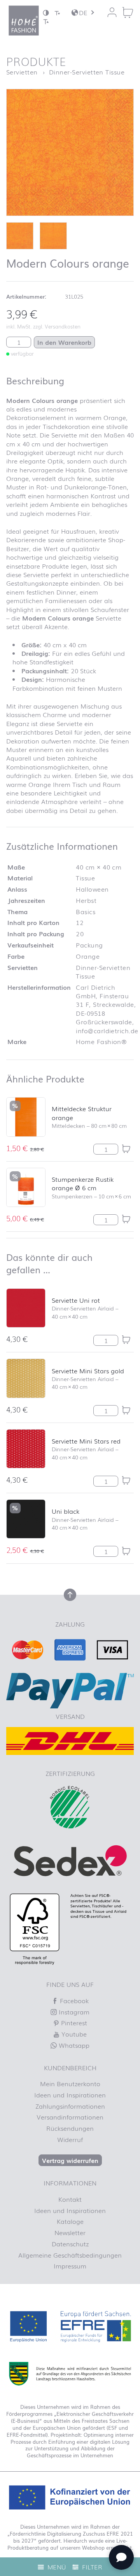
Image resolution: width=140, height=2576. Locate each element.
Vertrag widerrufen (70, 2160)
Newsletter (70, 2232)
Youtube (73, 2034)
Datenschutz (70, 2244)
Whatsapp (73, 2045)
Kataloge (70, 2221)
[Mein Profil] (112, 12)
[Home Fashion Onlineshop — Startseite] (24, 21)
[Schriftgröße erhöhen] (46, 21)
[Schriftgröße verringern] (57, 13)
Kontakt (70, 2199)
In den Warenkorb (64, 342)
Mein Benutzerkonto (70, 2083)
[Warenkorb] (128, 12)
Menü (56, 2567)
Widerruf (70, 2139)
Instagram (73, 2012)
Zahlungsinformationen (70, 2106)
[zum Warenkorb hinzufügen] (126, 1149)
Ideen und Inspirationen (70, 2095)
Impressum (70, 2266)
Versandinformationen (70, 2117)
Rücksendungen (70, 2128)
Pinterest (73, 2023)
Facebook (73, 2000)
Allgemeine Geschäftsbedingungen (70, 2255)
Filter (91, 2567)
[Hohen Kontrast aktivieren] (46, 13)
